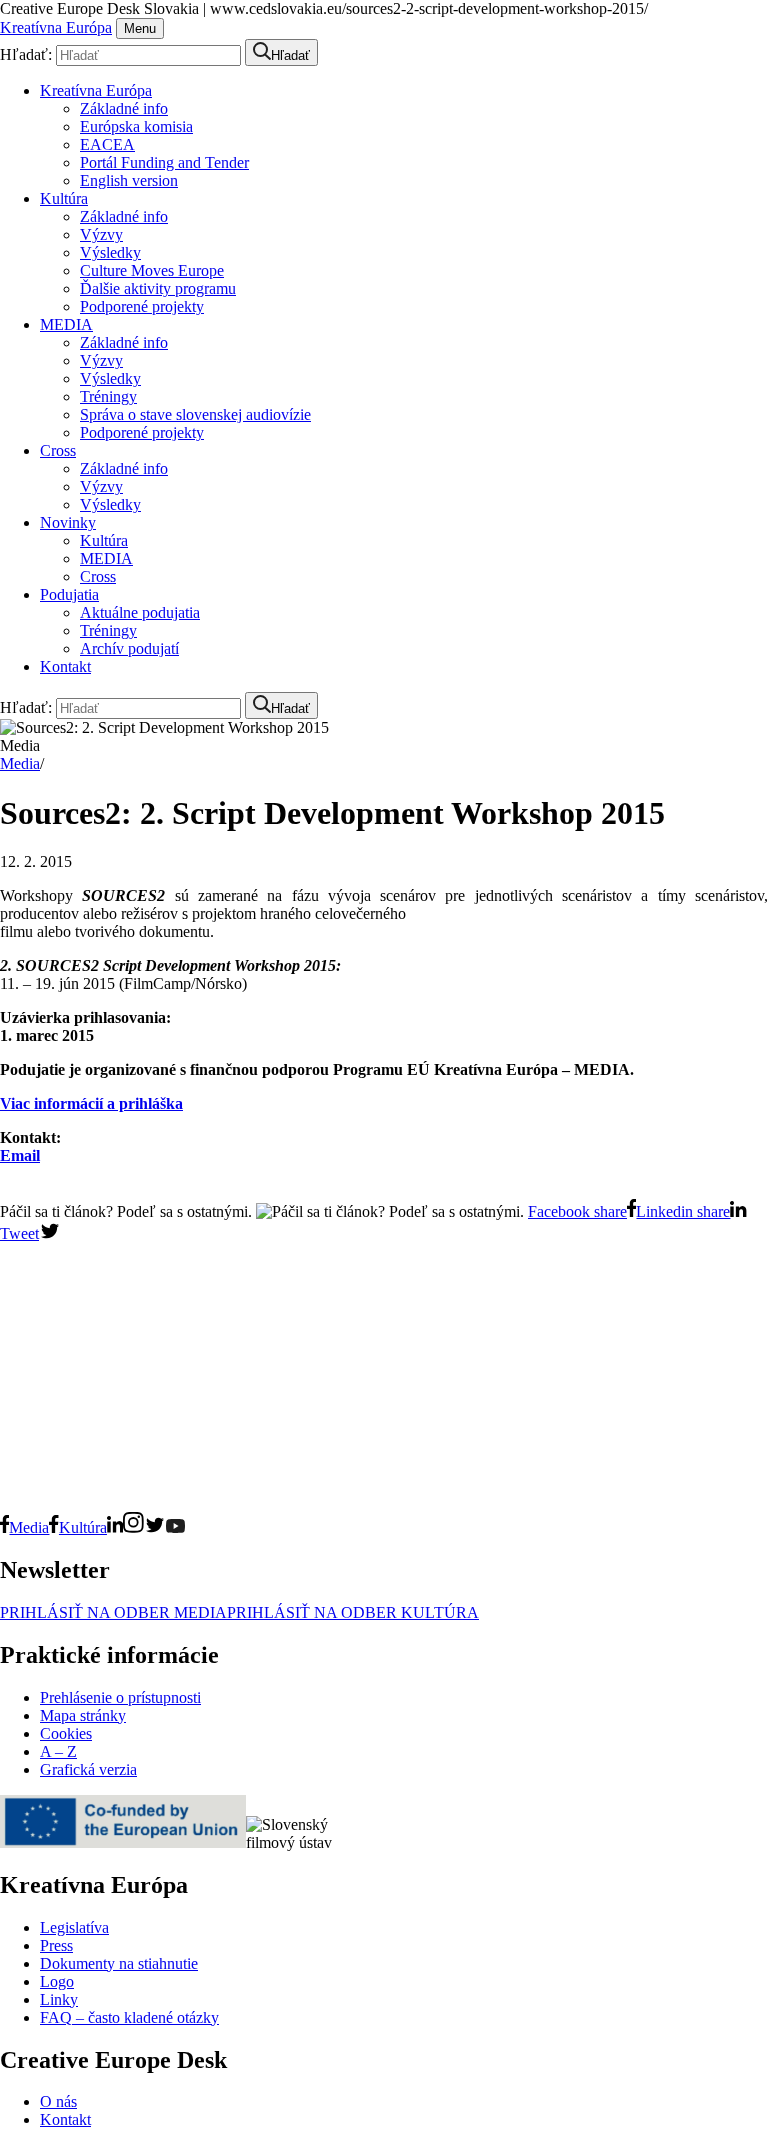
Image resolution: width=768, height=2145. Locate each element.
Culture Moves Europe (152, 270)
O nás (58, 2101)
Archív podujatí (129, 648)
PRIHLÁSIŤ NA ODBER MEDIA (113, 1612)
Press (56, 1945)
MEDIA (66, 324)
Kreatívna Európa (56, 27)
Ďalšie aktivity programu (158, 288)
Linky (59, 1999)
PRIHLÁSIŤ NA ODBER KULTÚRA (353, 1612)
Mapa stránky (83, 1715)
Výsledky (110, 252)
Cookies (66, 1733)
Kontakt (65, 666)
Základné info (124, 108)
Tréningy (108, 396)
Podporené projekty (142, 306)
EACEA (107, 144)
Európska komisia (136, 126)
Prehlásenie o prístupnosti (120, 1697)
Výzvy (101, 234)
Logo (57, 1981)
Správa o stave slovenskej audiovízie (195, 414)
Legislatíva (74, 1927)
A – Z (58, 1751)
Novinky (68, 522)
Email (20, 1155)
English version (129, 180)
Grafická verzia (88, 1769)
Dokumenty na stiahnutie (119, 1963)
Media (20, 763)
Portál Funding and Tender (164, 162)
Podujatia (69, 594)
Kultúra (64, 198)
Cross (58, 450)
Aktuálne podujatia (140, 612)
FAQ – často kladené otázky (129, 2017)
